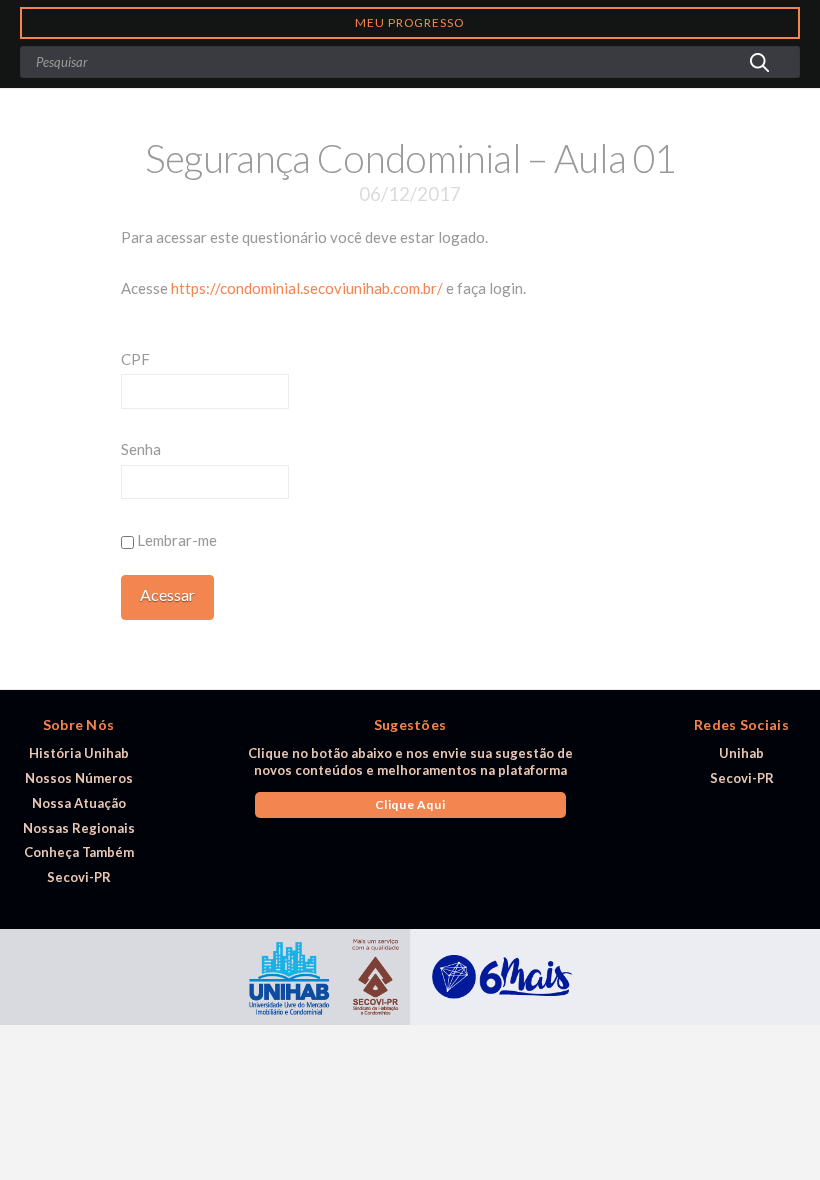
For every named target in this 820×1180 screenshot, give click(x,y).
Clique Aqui (410, 804)
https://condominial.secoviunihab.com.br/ (307, 288)
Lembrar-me (175, 540)
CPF (135, 359)
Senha (141, 449)
